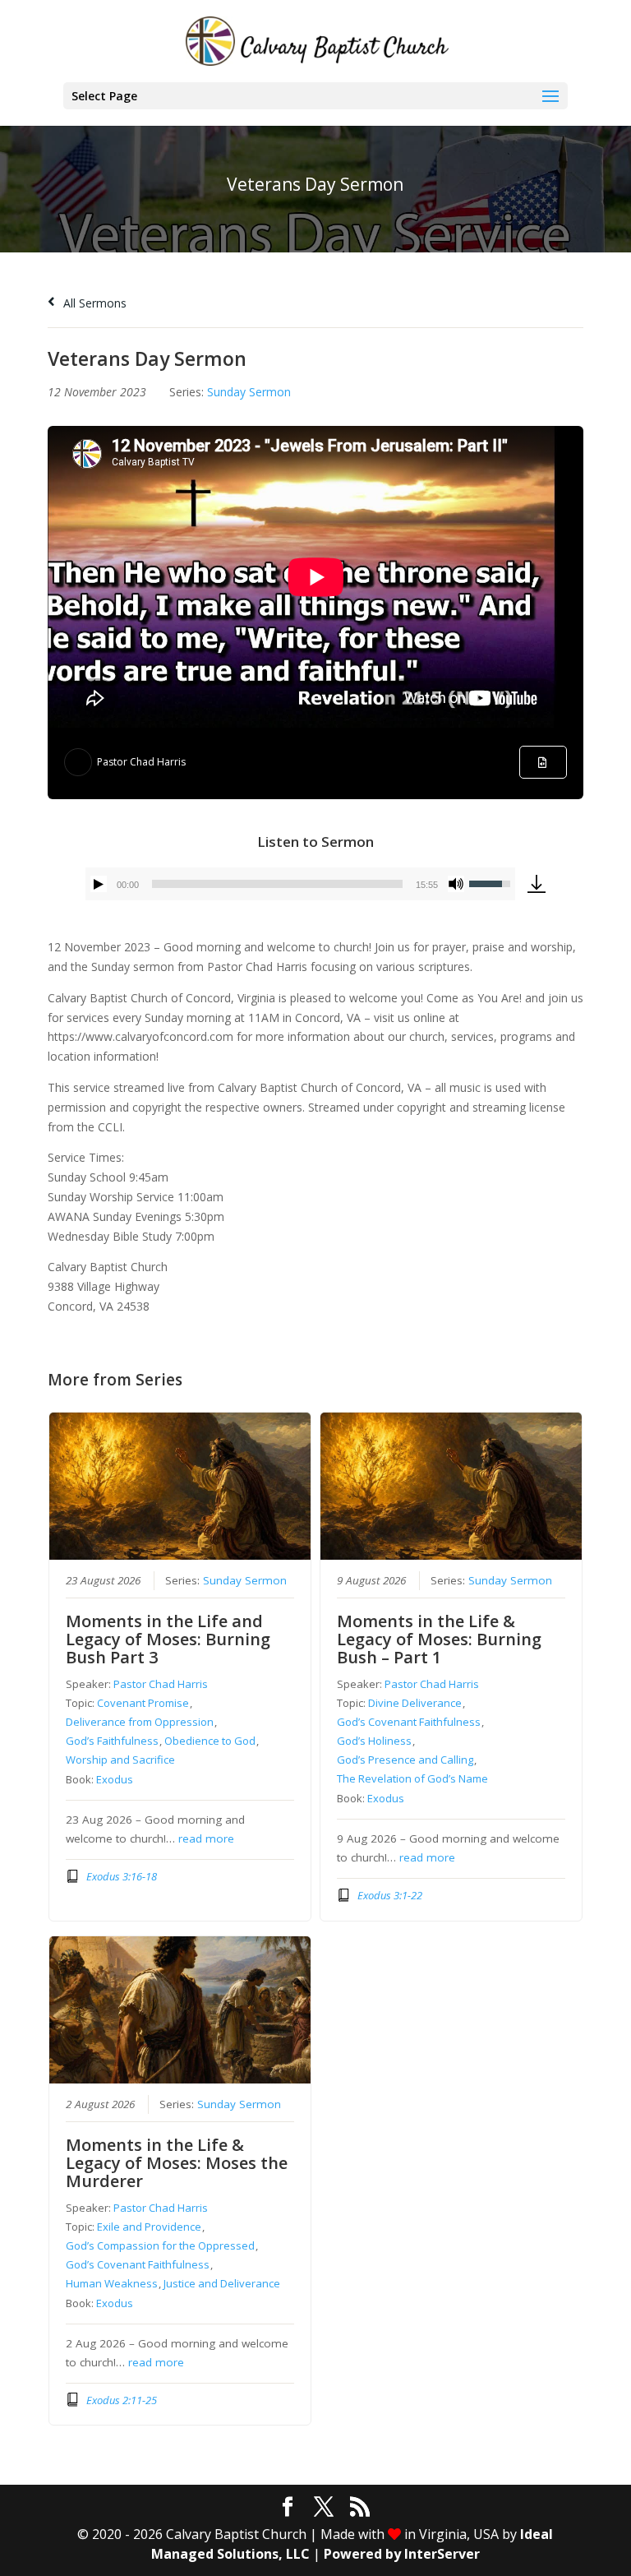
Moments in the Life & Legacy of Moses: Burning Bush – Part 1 (439, 1639)
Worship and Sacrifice (120, 1760)
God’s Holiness (374, 1741)
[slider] (277, 884)
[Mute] (456, 884)
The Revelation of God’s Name (412, 1778)
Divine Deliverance (415, 1703)
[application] (300, 884)
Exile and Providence (149, 2227)
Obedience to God (210, 1741)
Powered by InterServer (402, 2554)
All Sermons (93, 303)
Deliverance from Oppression (140, 1722)
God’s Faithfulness (112, 1741)
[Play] (99, 884)
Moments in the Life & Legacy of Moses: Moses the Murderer (177, 2163)
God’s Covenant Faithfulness (409, 1722)
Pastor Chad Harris (141, 762)
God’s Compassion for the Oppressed (160, 2245)
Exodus (115, 1779)
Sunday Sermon (249, 392)
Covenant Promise (143, 1703)
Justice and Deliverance (222, 2283)
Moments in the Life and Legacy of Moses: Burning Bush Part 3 (168, 1639)
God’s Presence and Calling (405, 1760)
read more (206, 1838)
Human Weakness (112, 2283)
